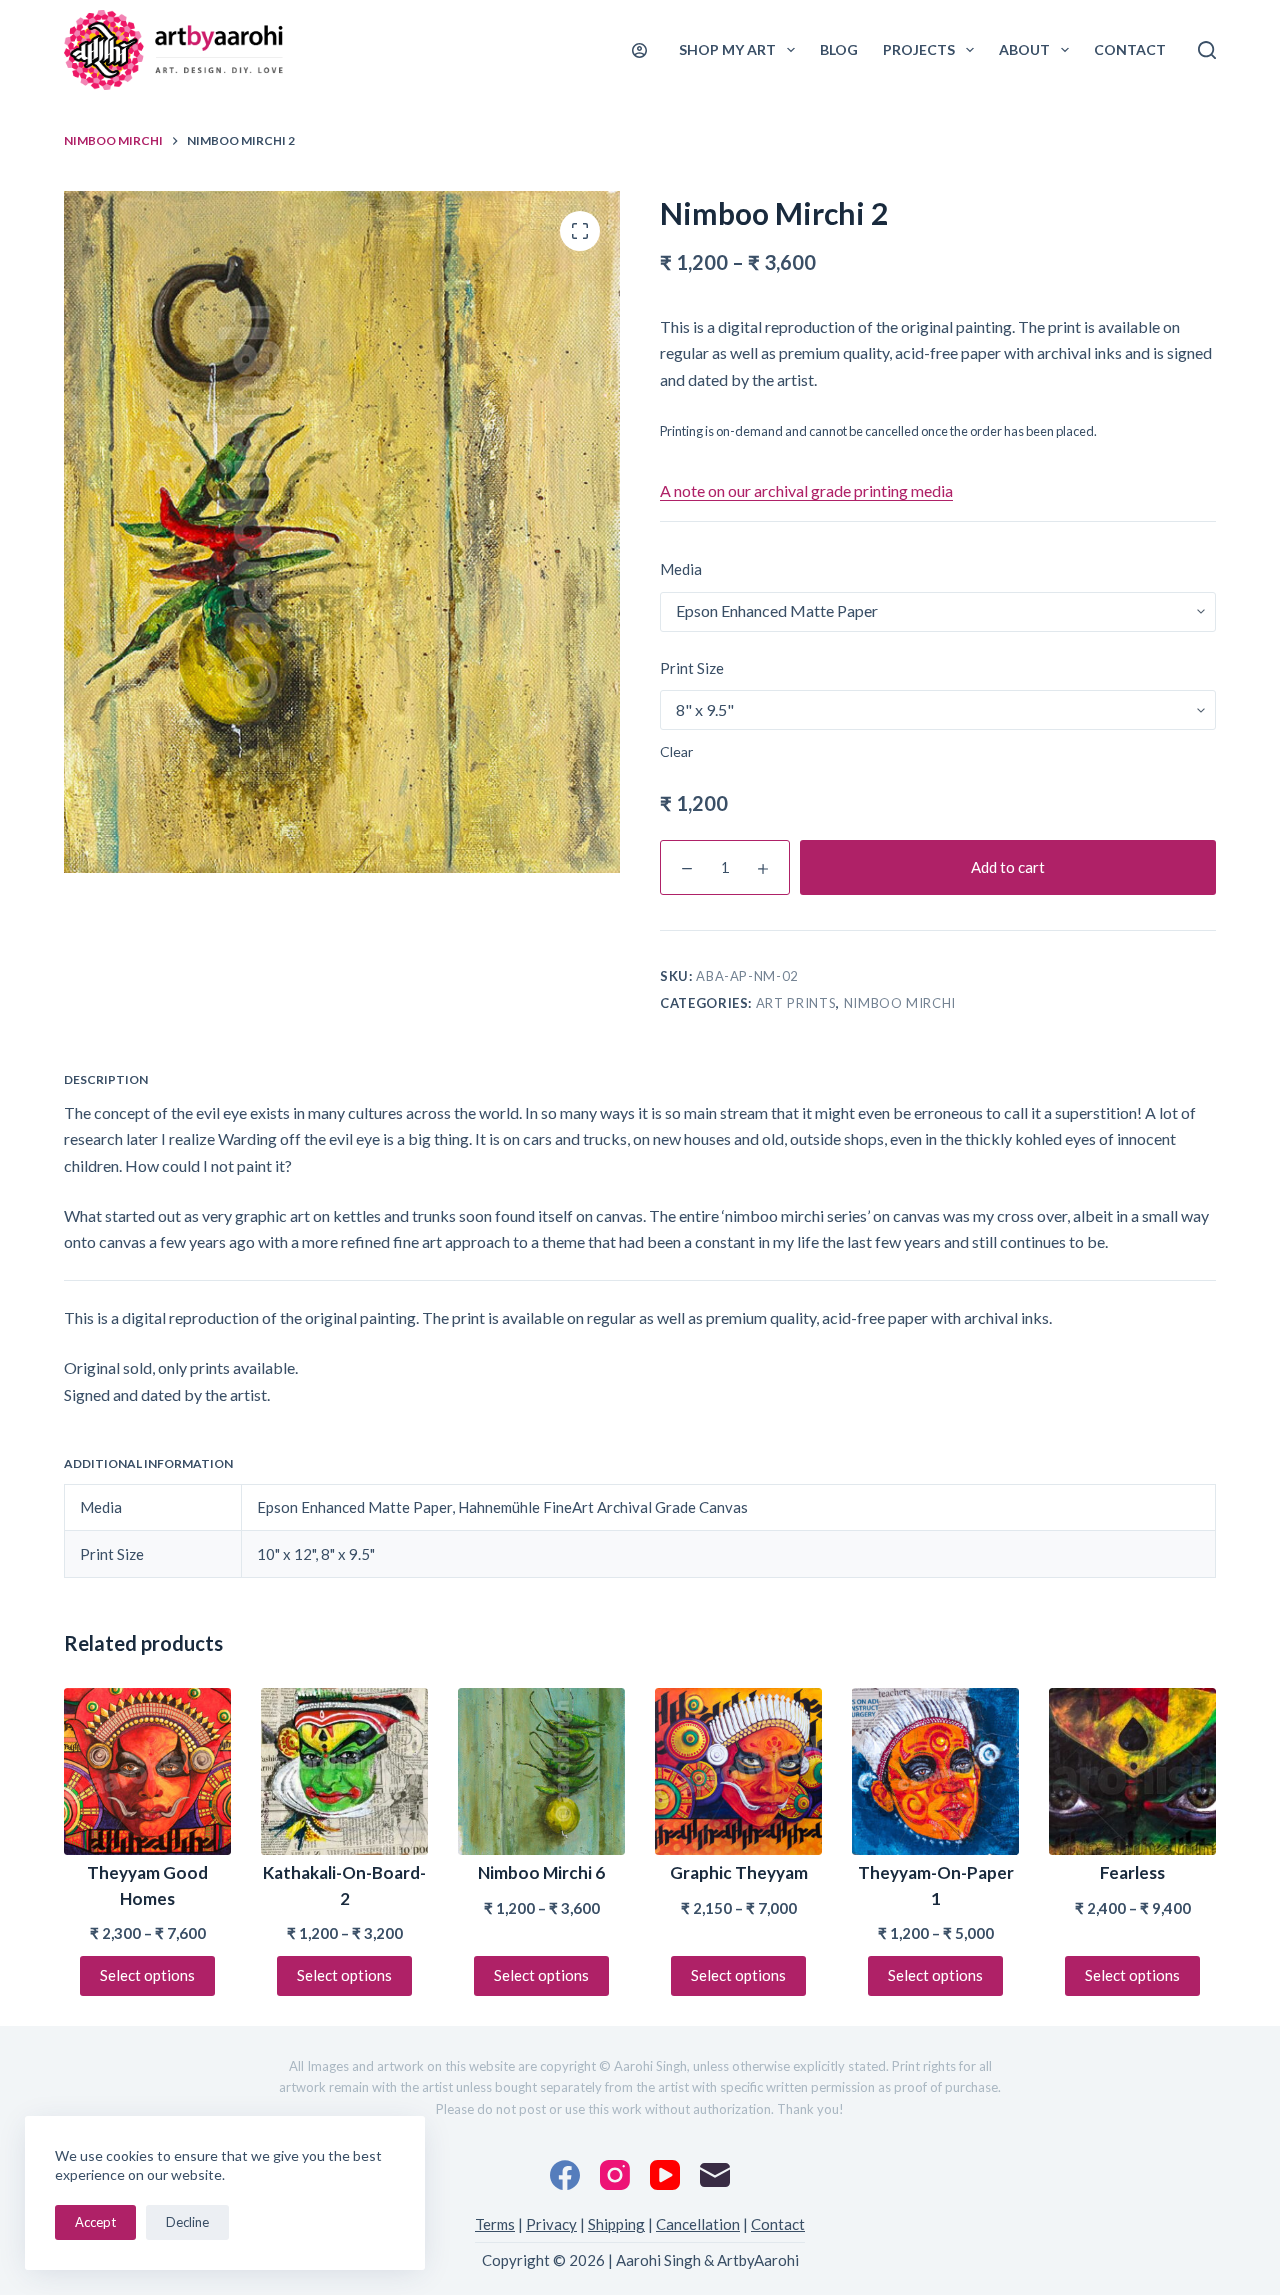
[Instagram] (615, 2175)
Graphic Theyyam (739, 1872)
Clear (676, 751)
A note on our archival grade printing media (806, 490)
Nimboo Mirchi (900, 1003)
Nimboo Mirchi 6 (541, 1872)
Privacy (551, 2224)
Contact (1130, 49)
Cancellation (698, 2224)
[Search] (1207, 50)
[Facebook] (565, 2175)
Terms (495, 2224)
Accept (95, 2222)
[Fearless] (1132, 1771)
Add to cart (1008, 867)
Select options (147, 1975)
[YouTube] (665, 2175)
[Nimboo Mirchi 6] (541, 1771)
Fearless (1132, 1872)
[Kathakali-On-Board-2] (344, 1771)
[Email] (715, 2175)
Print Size (692, 668)
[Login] (639, 50)
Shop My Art (727, 49)
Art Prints (796, 1003)
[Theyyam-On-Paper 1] (935, 1771)
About (1024, 49)
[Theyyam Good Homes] (147, 1771)
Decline (187, 2222)
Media (681, 569)
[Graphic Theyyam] (738, 1771)
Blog (839, 49)
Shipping (616, 2224)
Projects (919, 49)
